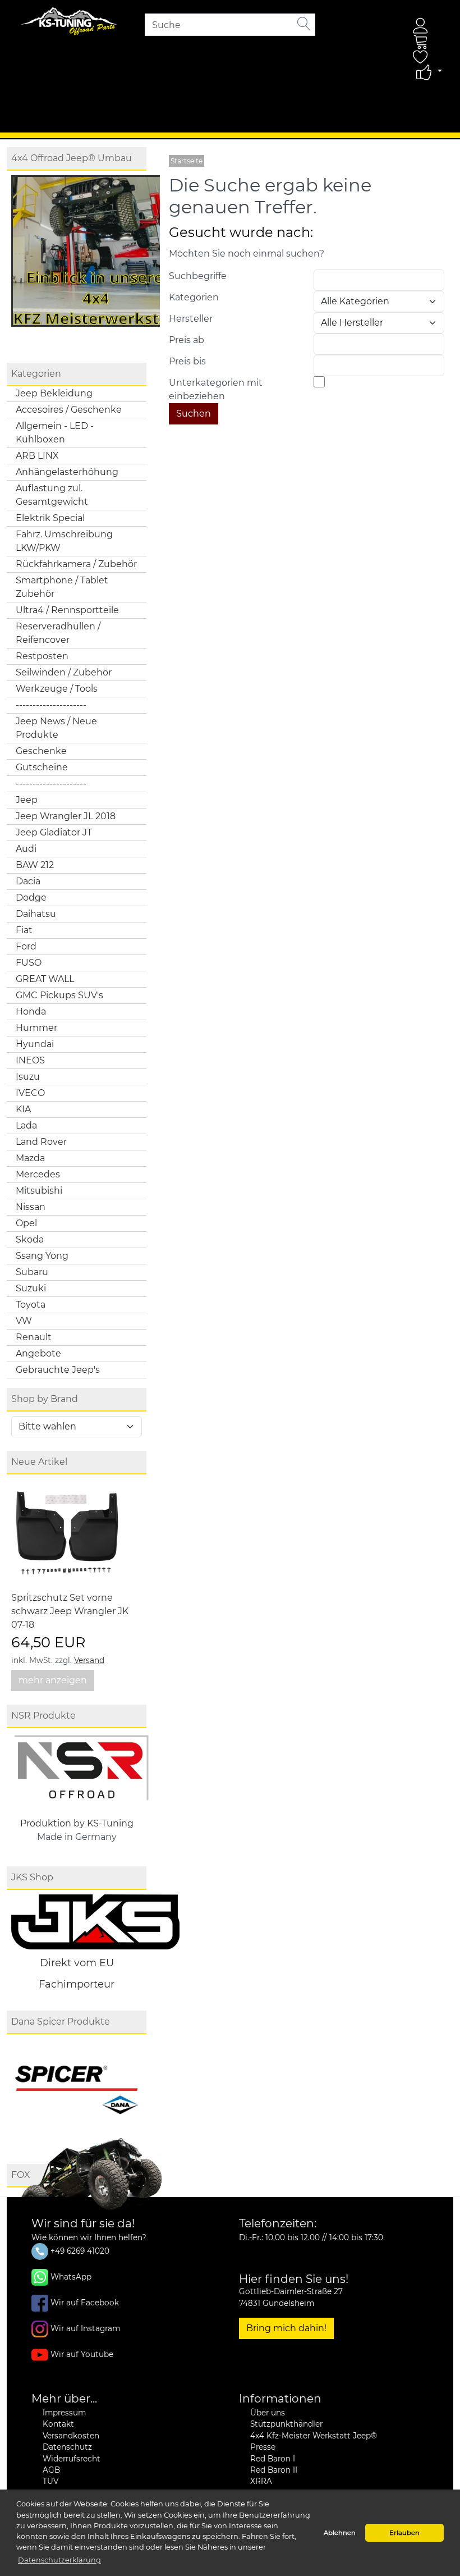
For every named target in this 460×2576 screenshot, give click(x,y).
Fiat (24, 930)
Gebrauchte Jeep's (58, 1370)
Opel (26, 1223)
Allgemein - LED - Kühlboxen (55, 433)
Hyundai (35, 1044)
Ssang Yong (42, 1256)
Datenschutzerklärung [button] (59, 2560)
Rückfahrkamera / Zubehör (76, 564)
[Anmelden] (421, 26)
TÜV (50, 2481)
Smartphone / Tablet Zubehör (62, 587)
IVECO (30, 1093)
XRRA (261, 2481)
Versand (89, 1660)
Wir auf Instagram (85, 2328)
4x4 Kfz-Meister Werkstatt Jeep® (314, 2436)
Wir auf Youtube (82, 2354)
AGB (51, 2470)
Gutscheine (42, 767)
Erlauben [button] (404, 2533)
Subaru (32, 1272)
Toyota (31, 1305)
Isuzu (28, 1077)
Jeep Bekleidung (54, 393)
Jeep (27, 800)
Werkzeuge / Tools (57, 689)
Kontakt (58, 2424)
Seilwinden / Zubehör (64, 672)
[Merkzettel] (421, 57)
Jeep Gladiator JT (54, 832)
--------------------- (51, 705)
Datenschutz (67, 2447)
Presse (263, 2447)
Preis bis (187, 361)
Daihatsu (36, 914)
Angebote (38, 1353)
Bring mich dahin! (286, 2328)
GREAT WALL (45, 979)
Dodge (31, 898)
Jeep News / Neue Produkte (56, 728)
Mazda (30, 1158)
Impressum (64, 2413)
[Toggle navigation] (30, 115)
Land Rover (41, 1142)
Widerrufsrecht (72, 2459)
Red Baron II (274, 2470)
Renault (34, 1337)
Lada (26, 1125)
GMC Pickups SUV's (59, 995)
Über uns (268, 2413)
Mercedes (38, 1174)
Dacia (28, 881)
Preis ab (187, 340)
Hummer (36, 1028)
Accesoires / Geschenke (69, 410)
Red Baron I (273, 2459)
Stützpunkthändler (286, 2424)
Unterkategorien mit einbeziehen (216, 389)
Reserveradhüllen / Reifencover (58, 633)
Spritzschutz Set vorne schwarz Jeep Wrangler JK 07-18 (70, 1611)
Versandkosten (71, 2436)
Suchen (194, 414)
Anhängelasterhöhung (67, 472)
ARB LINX (37, 456)
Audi (26, 849)
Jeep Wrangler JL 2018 (66, 816)
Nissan (31, 1207)
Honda (31, 1011)
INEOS (30, 1060)
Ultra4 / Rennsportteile (67, 610)
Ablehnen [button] (340, 2533)
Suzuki (31, 1288)
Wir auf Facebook (85, 2303)
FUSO (29, 963)
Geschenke (41, 751)
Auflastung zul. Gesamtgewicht (52, 495)
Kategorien (194, 297)
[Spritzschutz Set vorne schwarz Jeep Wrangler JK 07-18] (67, 1535)
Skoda (30, 1239)
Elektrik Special (50, 518)
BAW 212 (35, 865)
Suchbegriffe (198, 276)
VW (24, 1321)
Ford (26, 946)
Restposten (42, 656)
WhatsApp (71, 2277)
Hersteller (191, 319)
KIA (23, 1109)
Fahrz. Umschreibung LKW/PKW (64, 541)
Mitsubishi (39, 1191)
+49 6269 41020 (79, 2251)
